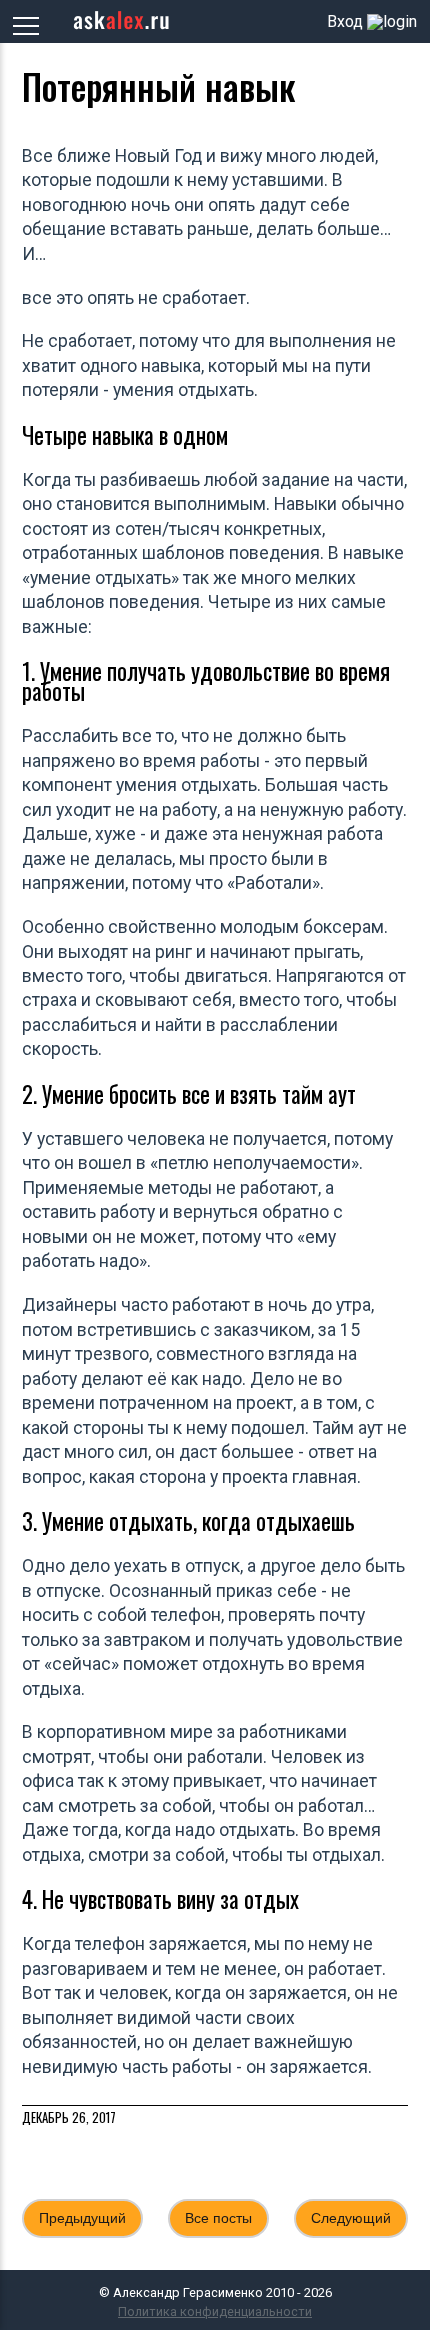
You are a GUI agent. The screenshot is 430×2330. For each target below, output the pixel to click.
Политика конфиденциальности (215, 2311)
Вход (345, 22)
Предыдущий (82, 2218)
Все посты (218, 2218)
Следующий (351, 2218)
